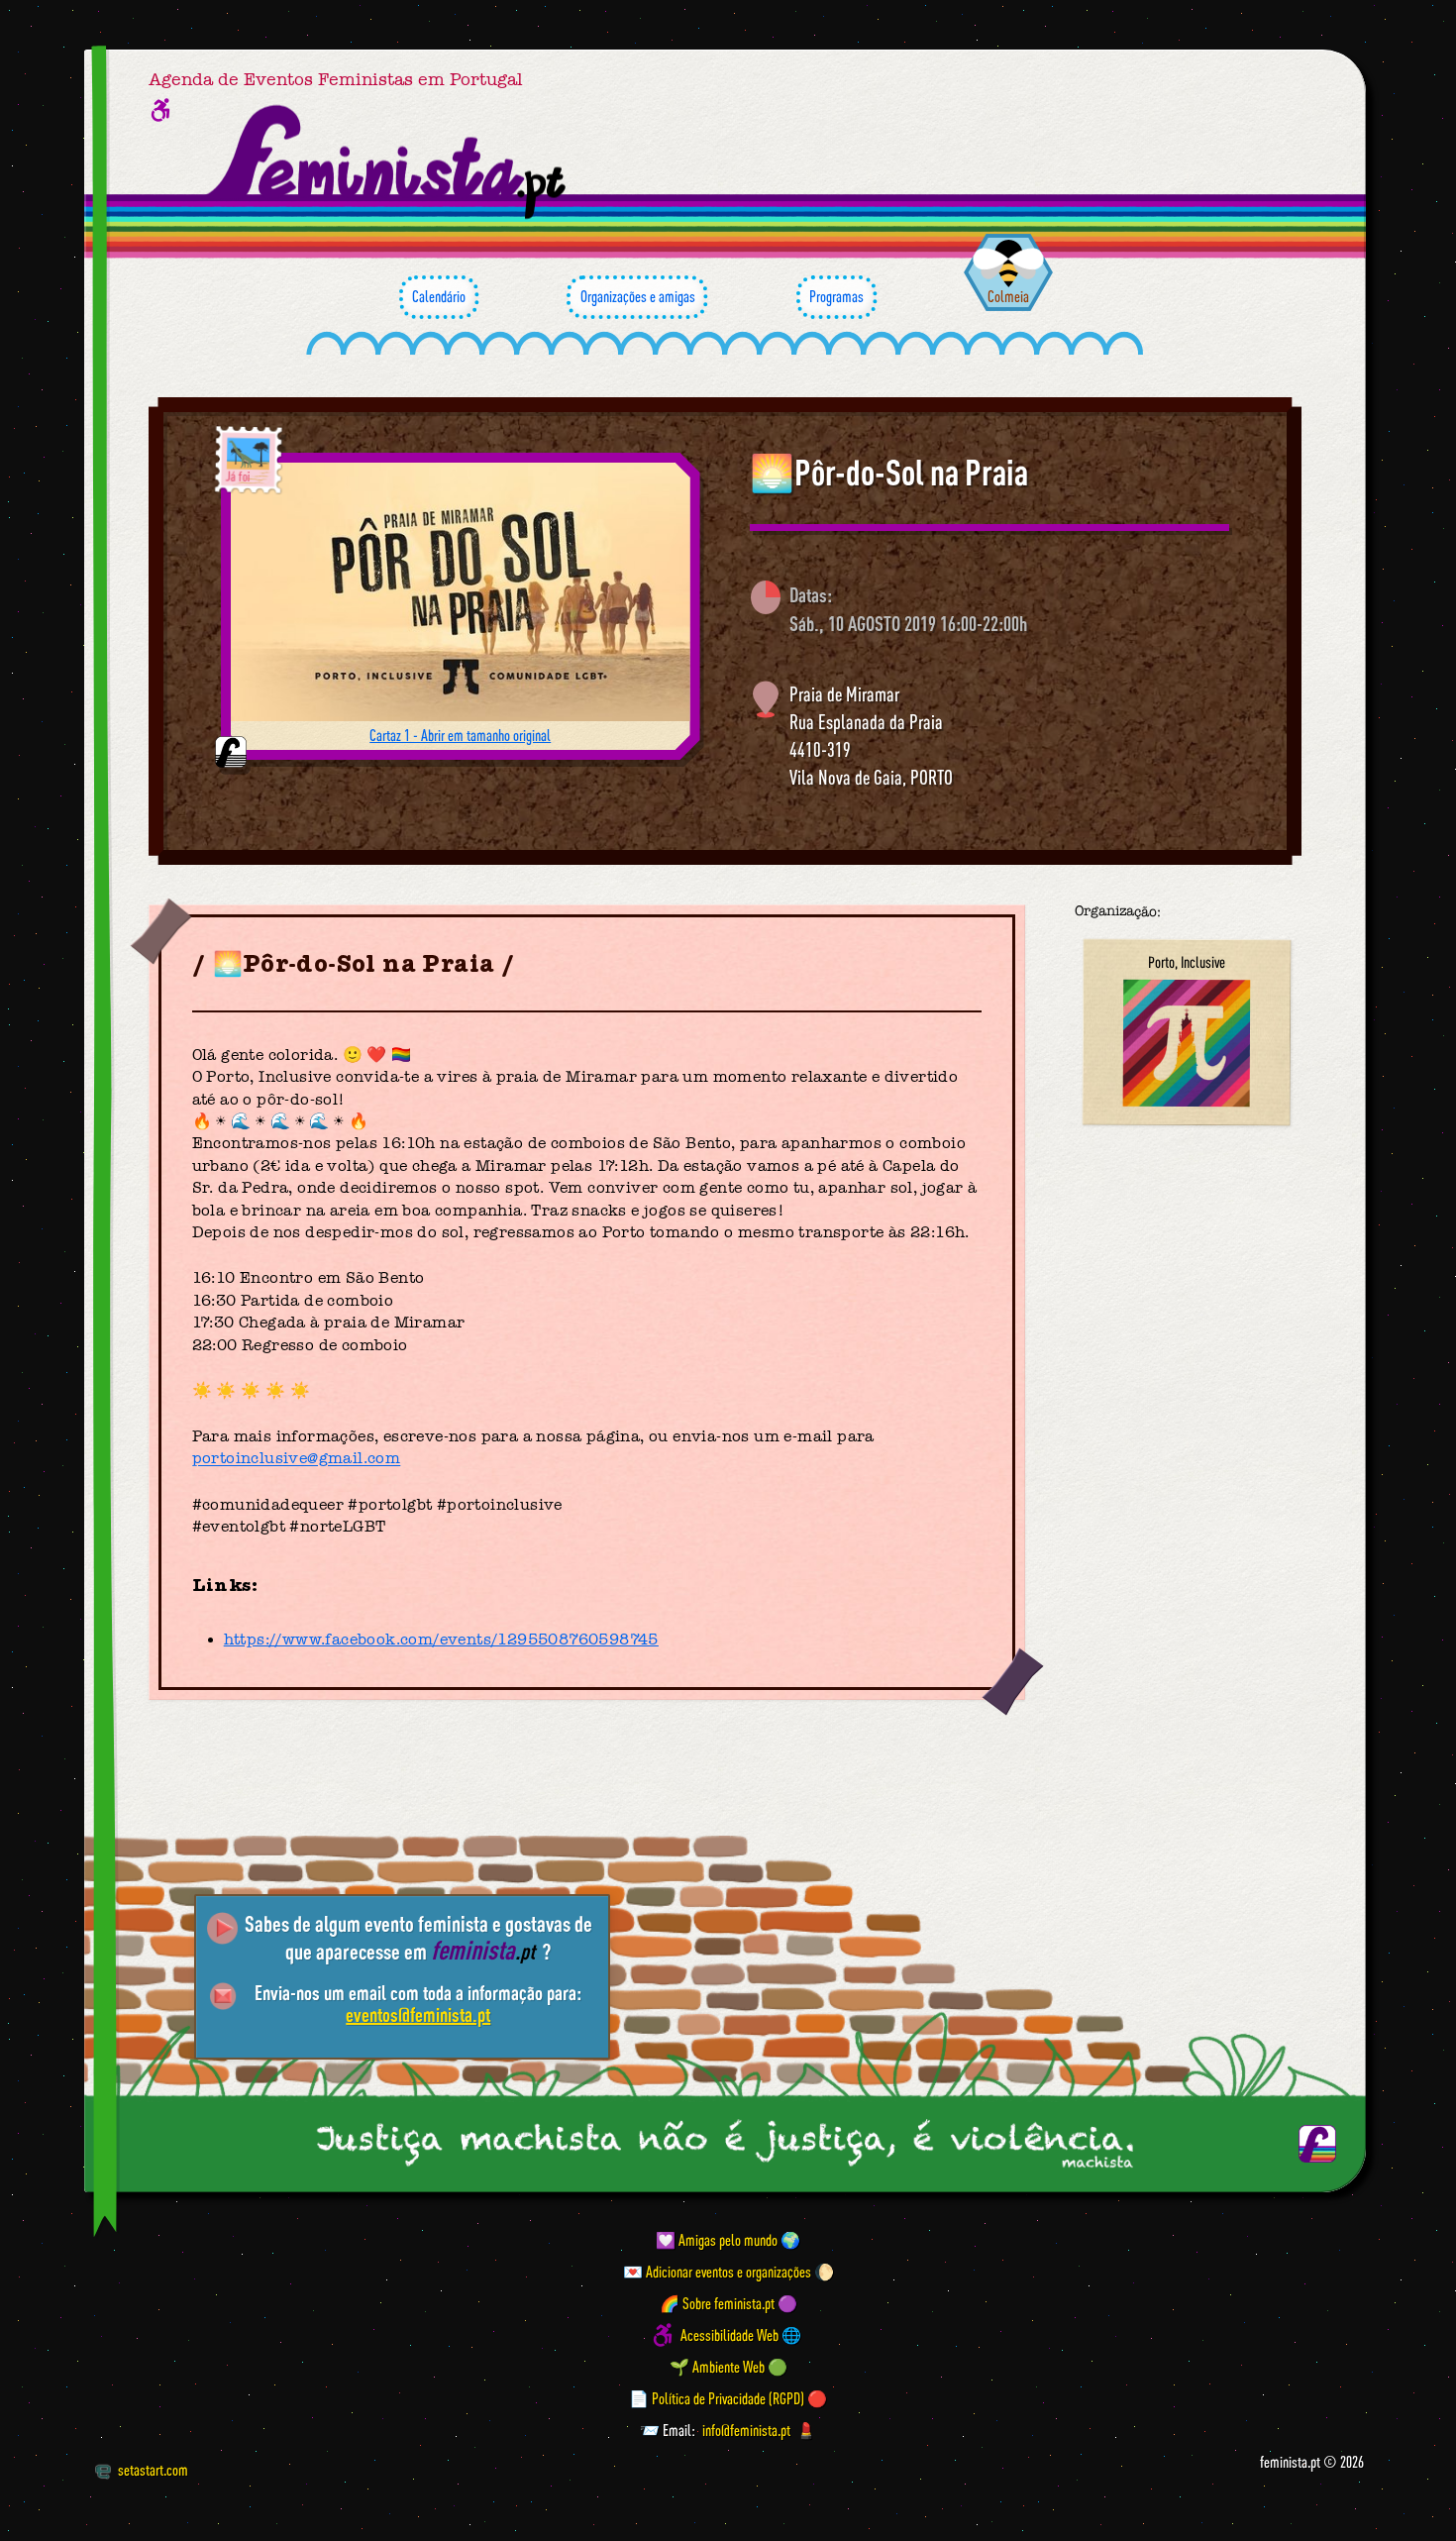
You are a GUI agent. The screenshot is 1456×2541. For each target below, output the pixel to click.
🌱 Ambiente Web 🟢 (728, 2367)
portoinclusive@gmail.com (297, 1459)
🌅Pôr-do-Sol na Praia (889, 473)
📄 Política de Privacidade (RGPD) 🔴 (728, 2398)
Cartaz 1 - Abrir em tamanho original (460, 735)
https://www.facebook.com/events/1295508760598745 (441, 1640)
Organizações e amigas (638, 296)
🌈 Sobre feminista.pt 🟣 (728, 2303)
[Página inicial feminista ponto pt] (388, 162)
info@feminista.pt (746, 2430)
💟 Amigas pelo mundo (717, 2240)
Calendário (439, 296)
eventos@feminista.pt (418, 2014)
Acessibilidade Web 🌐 (741, 2335)
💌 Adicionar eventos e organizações (717, 2272)
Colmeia (1008, 296)
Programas (836, 296)
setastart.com (153, 2470)
